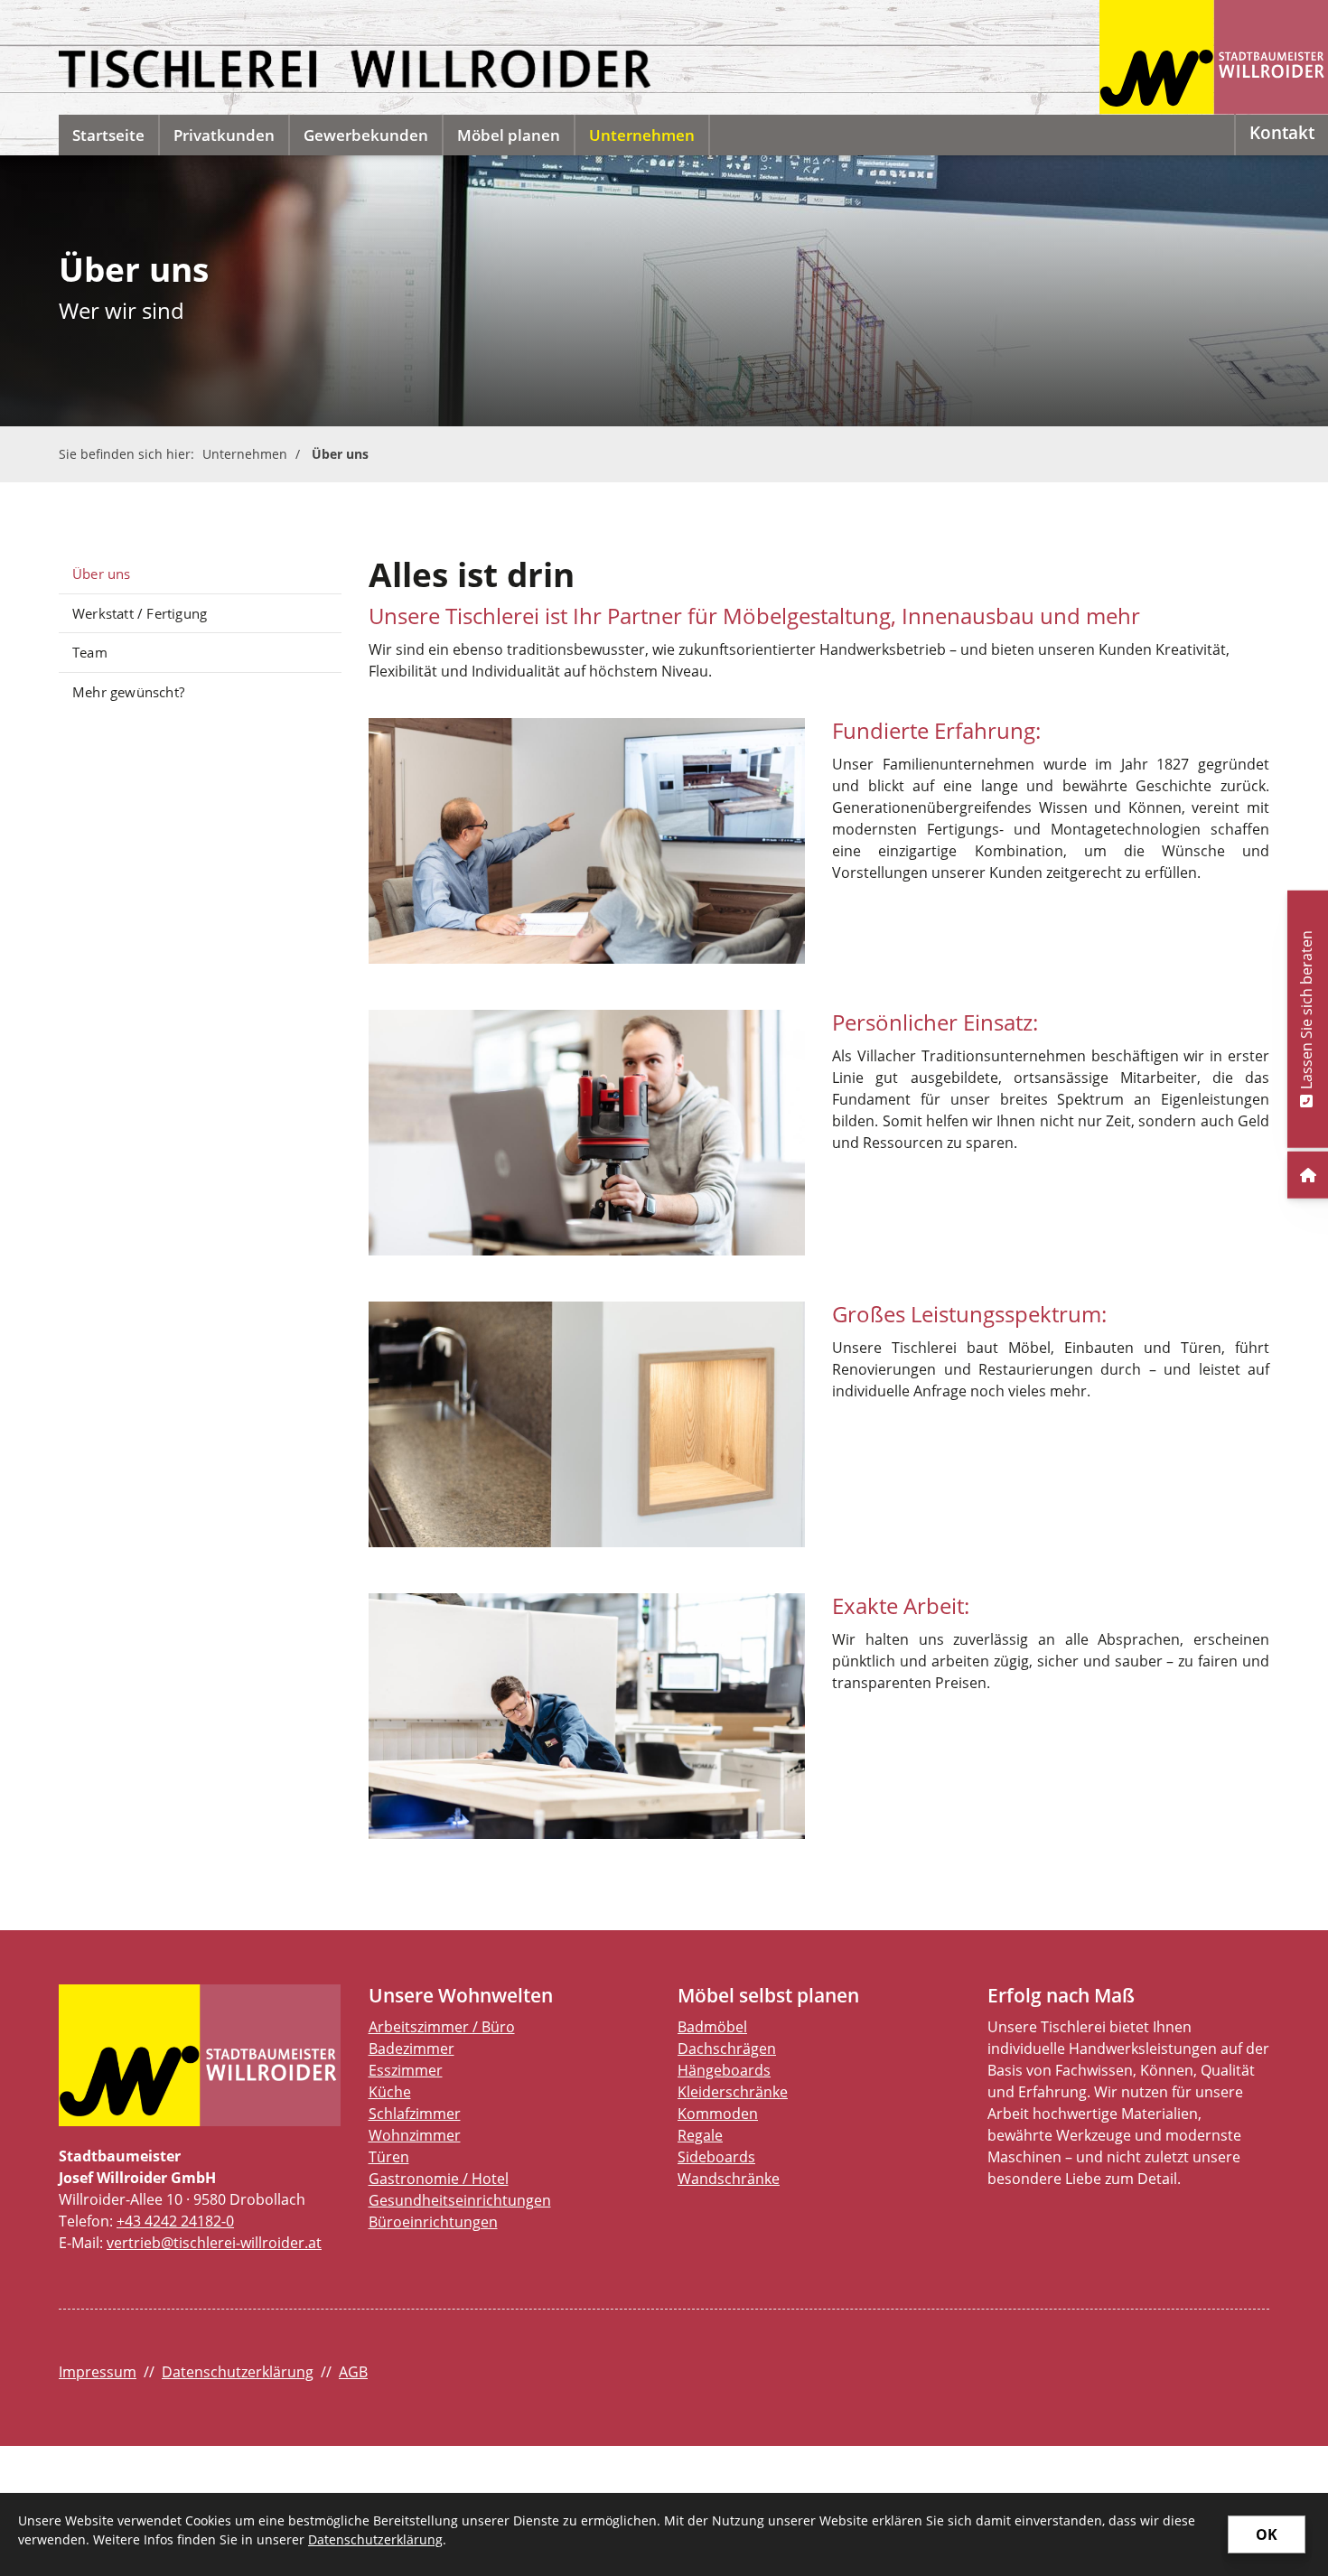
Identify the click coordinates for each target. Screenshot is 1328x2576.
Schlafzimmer (415, 2114)
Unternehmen (642, 135)
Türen (389, 2157)
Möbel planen (509, 135)
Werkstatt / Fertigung (140, 613)
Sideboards (716, 2157)
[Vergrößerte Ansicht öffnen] (587, 841)
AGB (353, 2372)
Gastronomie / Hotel (439, 2179)
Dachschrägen (727, 2049)
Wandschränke (729, 2179)
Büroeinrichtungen (433, 2222)
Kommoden (718, 2114)
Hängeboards (724, 2070)
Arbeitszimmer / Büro (442, 2027)
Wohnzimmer (415, 2135)
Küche (390, 2092)
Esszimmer (406, 2070)
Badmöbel (712, 2027)
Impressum (98, 2372)
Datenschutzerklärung (238, 2372)
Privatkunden (224, 135)
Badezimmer (411, 2049)
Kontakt (1282, 132)
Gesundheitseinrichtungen (460, 2200)
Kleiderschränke (733, 2092)
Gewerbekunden (366, 135)
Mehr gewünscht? (128, 692)
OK (1267, 2534)
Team (90, 652)
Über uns (340, 454)
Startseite (108, 135)
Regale (700, 2135)
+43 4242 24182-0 (175, 2221)
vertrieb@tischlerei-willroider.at (214, 2243)
